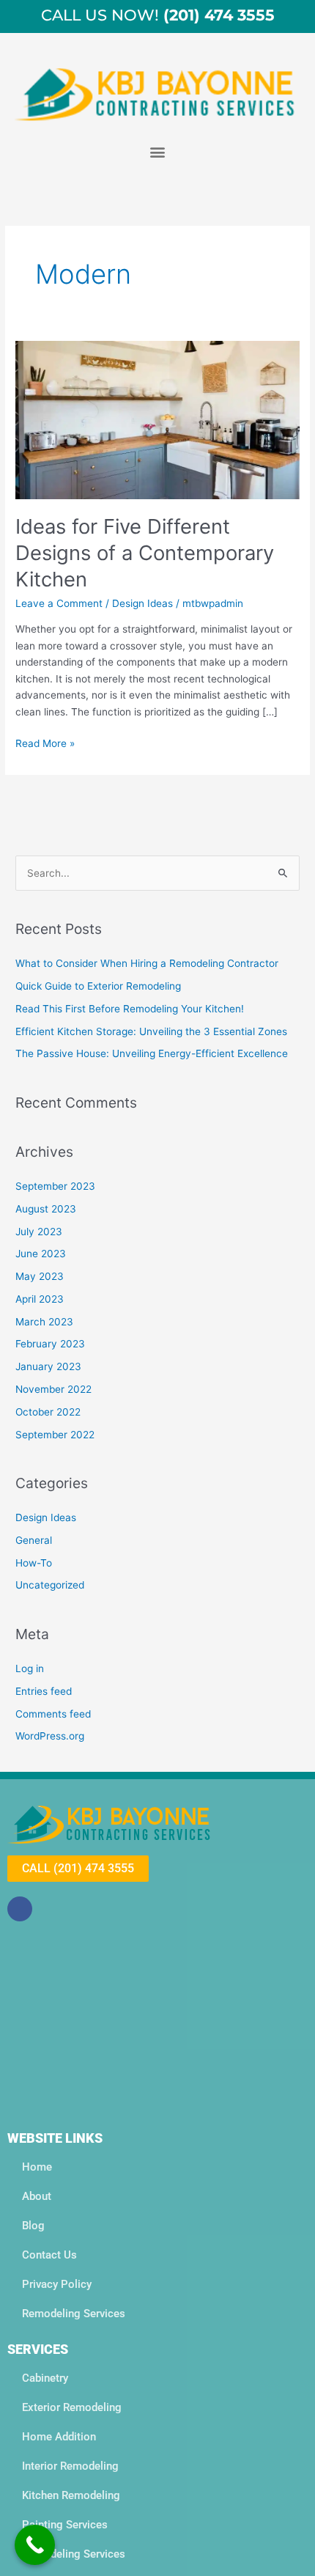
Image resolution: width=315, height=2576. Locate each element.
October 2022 (48, 1412)
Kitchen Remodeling (71, 2495)
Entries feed (44, 1691)
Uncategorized (50, 1585)
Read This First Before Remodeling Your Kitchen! (130, 1009)
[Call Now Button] (35, 2545)
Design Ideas (142, 603)
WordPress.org (50, 1736)
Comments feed (53, 1714)
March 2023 (44, 1322)
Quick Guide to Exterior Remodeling (98, 986)
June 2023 (41, 1254)
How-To (34, 1563)
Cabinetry (45, 2378)
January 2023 (48, 1366)
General (34, 1540)
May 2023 (40, 1276)
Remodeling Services (74, 2314)
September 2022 (55, 1435)
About (37, 2196)
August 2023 (46, 1209)
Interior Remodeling (70, 2466)
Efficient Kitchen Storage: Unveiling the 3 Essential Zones (151, 1031)
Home (37, 2167)
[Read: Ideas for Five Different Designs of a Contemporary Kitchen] (157, 419)
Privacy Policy (57, 2284)
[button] (158, 151)
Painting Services (65, 2525)
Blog (33, 2226)
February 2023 (50, 1344)
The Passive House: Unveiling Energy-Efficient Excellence (152, 1053)
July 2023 (39, 1232)
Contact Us (49, 2255)
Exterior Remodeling (72, 2407)
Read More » (45, 742)
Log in (30, 1668)
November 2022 (53, 1389)
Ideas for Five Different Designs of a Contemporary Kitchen (145, 552)
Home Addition (59, 2437)
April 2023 (40, 1299)
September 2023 (55, 1186)
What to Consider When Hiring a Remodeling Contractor (147, 963)
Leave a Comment (59, 603)
